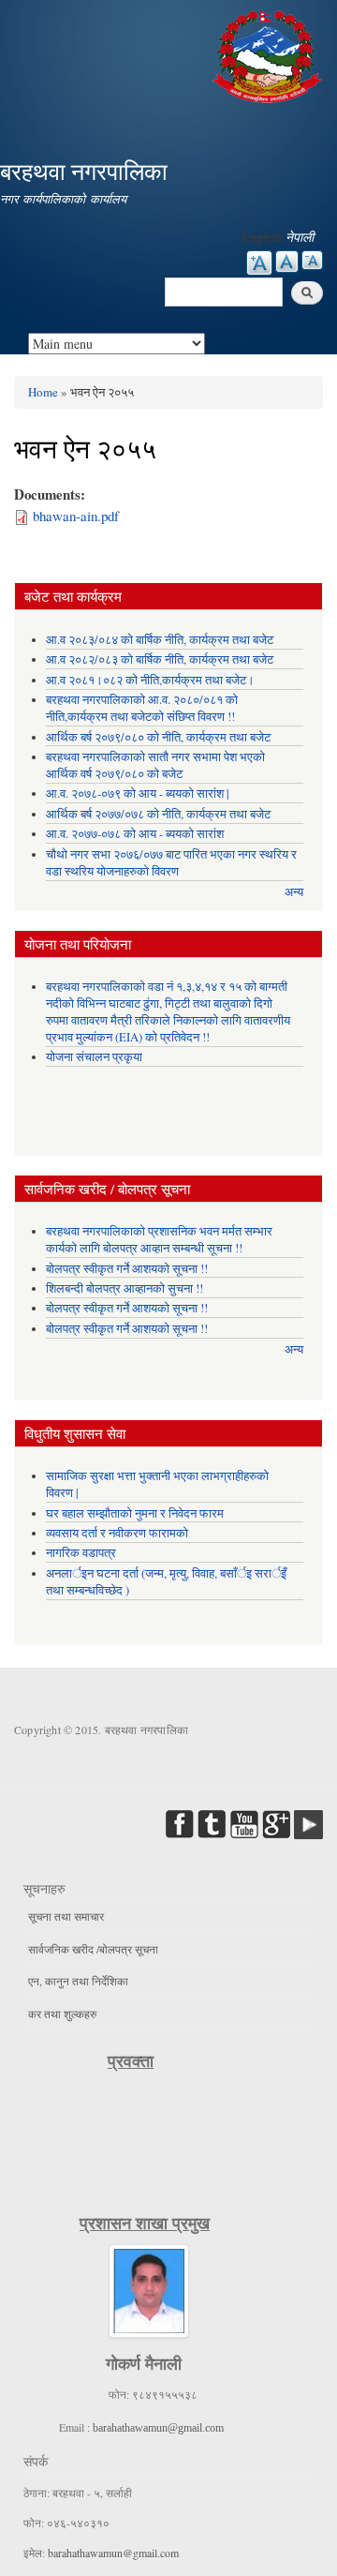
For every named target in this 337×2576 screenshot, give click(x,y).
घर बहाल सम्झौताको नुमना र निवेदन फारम (135, 1513)
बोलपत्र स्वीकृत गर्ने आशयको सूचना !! (127, 1269)
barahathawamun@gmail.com (158, 2428)
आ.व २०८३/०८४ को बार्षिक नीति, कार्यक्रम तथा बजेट (160, 640)
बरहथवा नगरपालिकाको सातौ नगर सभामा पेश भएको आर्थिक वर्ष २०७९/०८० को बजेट (155, 765)
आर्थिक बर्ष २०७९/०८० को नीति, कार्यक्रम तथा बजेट (158, 737)
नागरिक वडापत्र (81, 1553)
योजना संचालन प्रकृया (94, 1057)
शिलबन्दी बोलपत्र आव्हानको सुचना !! (125, 1288)
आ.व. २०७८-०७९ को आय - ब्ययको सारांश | (138, 794)
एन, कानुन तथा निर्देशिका (78, 1981)
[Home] (270, 54)
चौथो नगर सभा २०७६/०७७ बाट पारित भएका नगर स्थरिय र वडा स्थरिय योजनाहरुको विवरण (171, 863)
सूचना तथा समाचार (66, 1916)
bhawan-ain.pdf (76, 516)
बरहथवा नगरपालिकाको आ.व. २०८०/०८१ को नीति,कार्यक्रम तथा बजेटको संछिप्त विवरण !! (142, 708)
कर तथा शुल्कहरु (62, 2014)
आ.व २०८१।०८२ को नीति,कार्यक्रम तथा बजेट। (150, 680)
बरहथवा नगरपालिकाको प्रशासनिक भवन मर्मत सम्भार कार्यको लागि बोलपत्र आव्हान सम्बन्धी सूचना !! (159, 1240)
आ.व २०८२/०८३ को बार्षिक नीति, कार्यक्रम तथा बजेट (160, 659)
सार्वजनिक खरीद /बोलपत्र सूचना (93, 1949)
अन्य (294, 892)
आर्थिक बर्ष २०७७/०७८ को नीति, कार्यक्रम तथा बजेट (158, 814)
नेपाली (300, 237)
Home (43, 392)
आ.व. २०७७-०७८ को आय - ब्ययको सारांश (135, 834)
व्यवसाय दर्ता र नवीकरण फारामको (117, 1533)
